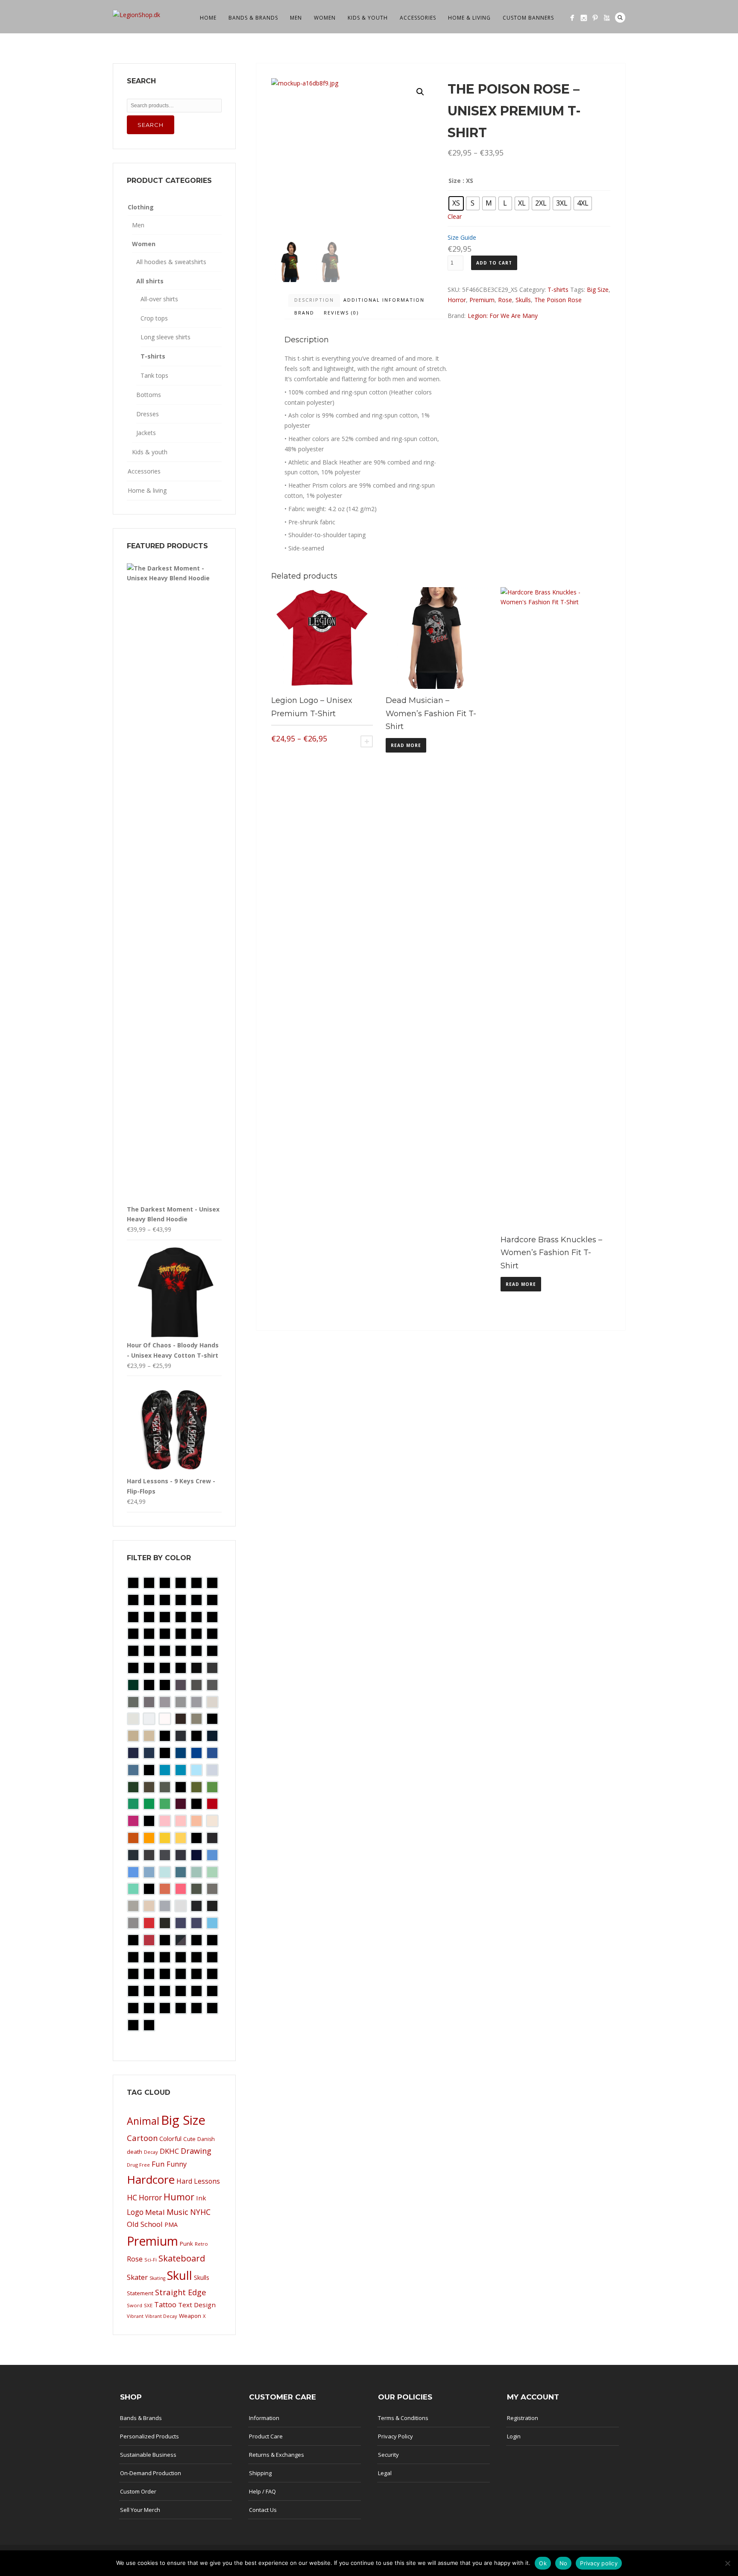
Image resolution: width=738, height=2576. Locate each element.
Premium (482, 300)
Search (620, 18)
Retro (201, 2244)
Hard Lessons (198, 2181)
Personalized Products (149, 2436)
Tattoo (165, 2305)
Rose (505, 300)
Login (514, 2436)
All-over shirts (159, 299)
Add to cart (494, 263)
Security (388, 2455)
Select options (367, 741)
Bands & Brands (253, 18)
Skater (137, 2277)
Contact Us (263, 2510)
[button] (420, 92)
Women (325, 18)
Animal (143, 2121)
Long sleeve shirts (165, 337)
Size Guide (462, 237)
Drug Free (138, 2165)
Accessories (418, 18)
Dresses (148, 414)
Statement (140, 2293)
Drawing (196, 2151)
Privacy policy (599, 2563)
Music (177, 2212)
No (564, 2563)
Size (455, 181)
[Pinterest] (595, 18)
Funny (177, 2164)
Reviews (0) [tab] (341, 313)
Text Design (197, 2305)
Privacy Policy (395, 2436)
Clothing (141, 207)
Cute (189, 2139)
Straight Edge (181, 2292)
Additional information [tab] (384, 300)
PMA (171, 2225)
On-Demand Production (151, 2473)
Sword (135, 2305)
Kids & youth (368, 18)
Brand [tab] (304, 313)
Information (264, 2418)
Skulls (523, 300)
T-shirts (558, 290)
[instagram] (584, 18)
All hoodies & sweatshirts (171, 262)
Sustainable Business (148, 2455)
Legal (385, 2473)
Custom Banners (528, 18)
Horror (457, 300)
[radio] (456, 203)
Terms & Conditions (403, 2418)
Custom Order (138, 2491)
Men (296, 18)
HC (132, 2197)
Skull (180, 2275)
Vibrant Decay (161, 2316)
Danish (206, 2139)
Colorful (170, 2139)
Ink (201, 2198)
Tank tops (154, 375)
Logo (135, 2212)
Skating (157, 2278)
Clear (455, 216)
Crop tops (154, 318)
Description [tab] (314, 300)
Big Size (598, 290)
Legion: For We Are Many (503, 316)
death (135, 2152)
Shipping (260, 2473)
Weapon (190, 2316)
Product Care (266, 2436)
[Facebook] (572, 18)
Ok (543, 2563)
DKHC (169, 2151)
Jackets (146, 433)
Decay (151, 2152)
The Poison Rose (558, 300)
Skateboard (182, 2258)
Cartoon (142, 2138)
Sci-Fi (151, 2260)
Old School (145, 2224)
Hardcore (151, 2179)
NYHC (200, 2212)
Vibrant (135, 2316)
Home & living (469, 18)
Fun (158, 2164)
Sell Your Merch (140, 2510)
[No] (727, 2563)
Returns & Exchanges (277, 2455)
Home (208, 18)
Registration (523, 2418)
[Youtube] (607, 18)
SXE (148, 2305)
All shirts (150, 281)
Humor (179, 2197)
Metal (155, 2212)
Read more (406, 745)
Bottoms (149, 395)
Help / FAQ (262, 2491)
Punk (186, 2244)
